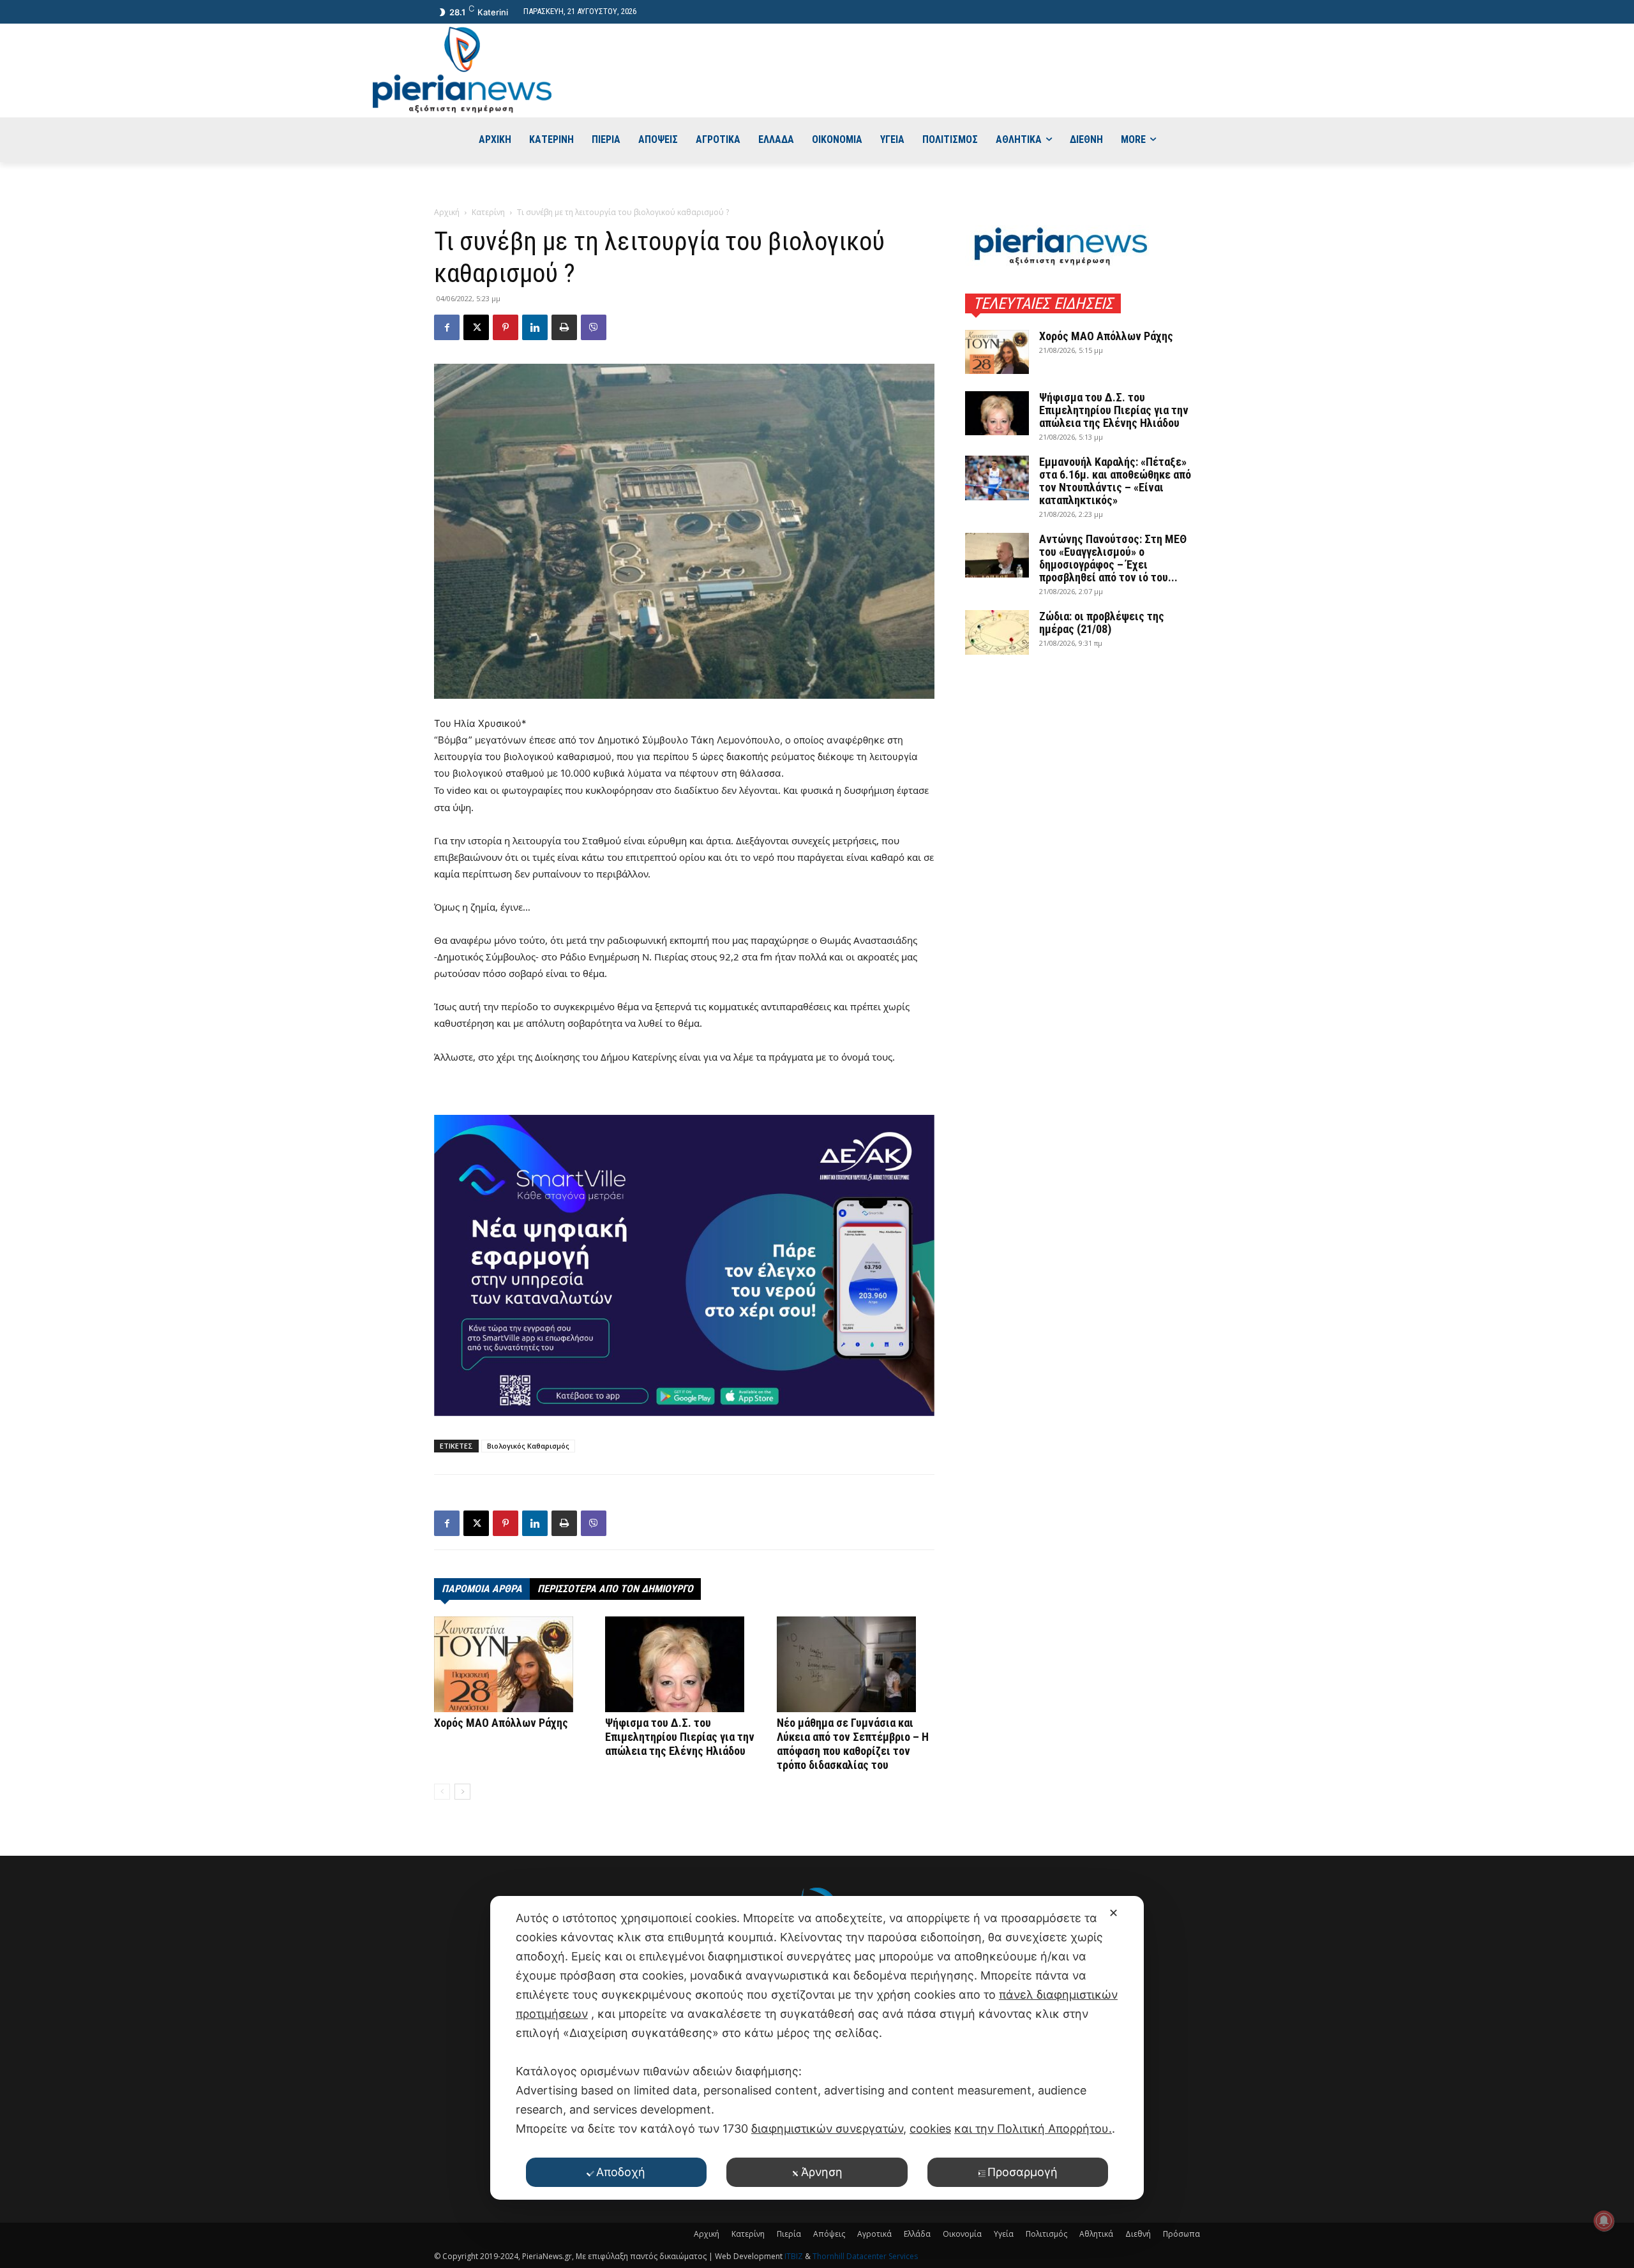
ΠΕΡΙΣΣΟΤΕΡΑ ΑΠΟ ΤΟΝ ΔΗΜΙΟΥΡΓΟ (615, 1589)
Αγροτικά (874, 2234)
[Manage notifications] (1604, 2221)
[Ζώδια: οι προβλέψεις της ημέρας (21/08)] (997, 632)
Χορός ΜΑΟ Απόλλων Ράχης (501, 1723)
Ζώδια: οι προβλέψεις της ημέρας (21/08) (1102, 623)
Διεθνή (1138, 2234)
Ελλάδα (917, 2234)
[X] (476, 327)
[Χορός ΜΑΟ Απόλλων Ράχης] (513, 1664)
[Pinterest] (506, 327)
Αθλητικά (1096, 2234)
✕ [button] (1113, 1913)
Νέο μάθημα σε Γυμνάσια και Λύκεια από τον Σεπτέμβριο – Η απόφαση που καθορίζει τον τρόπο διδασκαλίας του (853, 1744)
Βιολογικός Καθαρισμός (528, 1446)
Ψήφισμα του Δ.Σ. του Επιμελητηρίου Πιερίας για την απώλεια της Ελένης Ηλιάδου (680, 1737)
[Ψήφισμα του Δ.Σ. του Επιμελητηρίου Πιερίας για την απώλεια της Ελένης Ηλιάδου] (684, 1664)
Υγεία (1004, 2234)
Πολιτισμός (1046, 2234)
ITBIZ (795, 2256)
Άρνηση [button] (822, 2172)
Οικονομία (962, 2234)
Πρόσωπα (1181, 2234)
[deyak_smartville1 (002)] (684, 1265)
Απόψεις (829, 2234)
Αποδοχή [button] (621, 2172)
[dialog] (817, 2048)
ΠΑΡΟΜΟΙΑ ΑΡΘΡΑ (482, 1589)
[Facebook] (447, 327)
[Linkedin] (535, 327)
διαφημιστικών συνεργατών (827, 2129)
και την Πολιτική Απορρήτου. (1033, 2129)
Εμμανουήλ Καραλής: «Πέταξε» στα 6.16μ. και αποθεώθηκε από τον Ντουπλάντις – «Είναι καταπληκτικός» (1115, 481)
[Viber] (594, 327)
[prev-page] (442, 1792)
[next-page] (462, 1792)
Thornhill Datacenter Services (865, 2256)
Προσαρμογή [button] (1023, 2172)
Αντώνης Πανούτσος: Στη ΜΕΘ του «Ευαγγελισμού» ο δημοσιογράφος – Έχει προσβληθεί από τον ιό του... (1113, 558)
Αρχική (447, 212)
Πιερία (789, 2234)
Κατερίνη (488, 212)
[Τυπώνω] (564, 327)
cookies (930, 2129)
